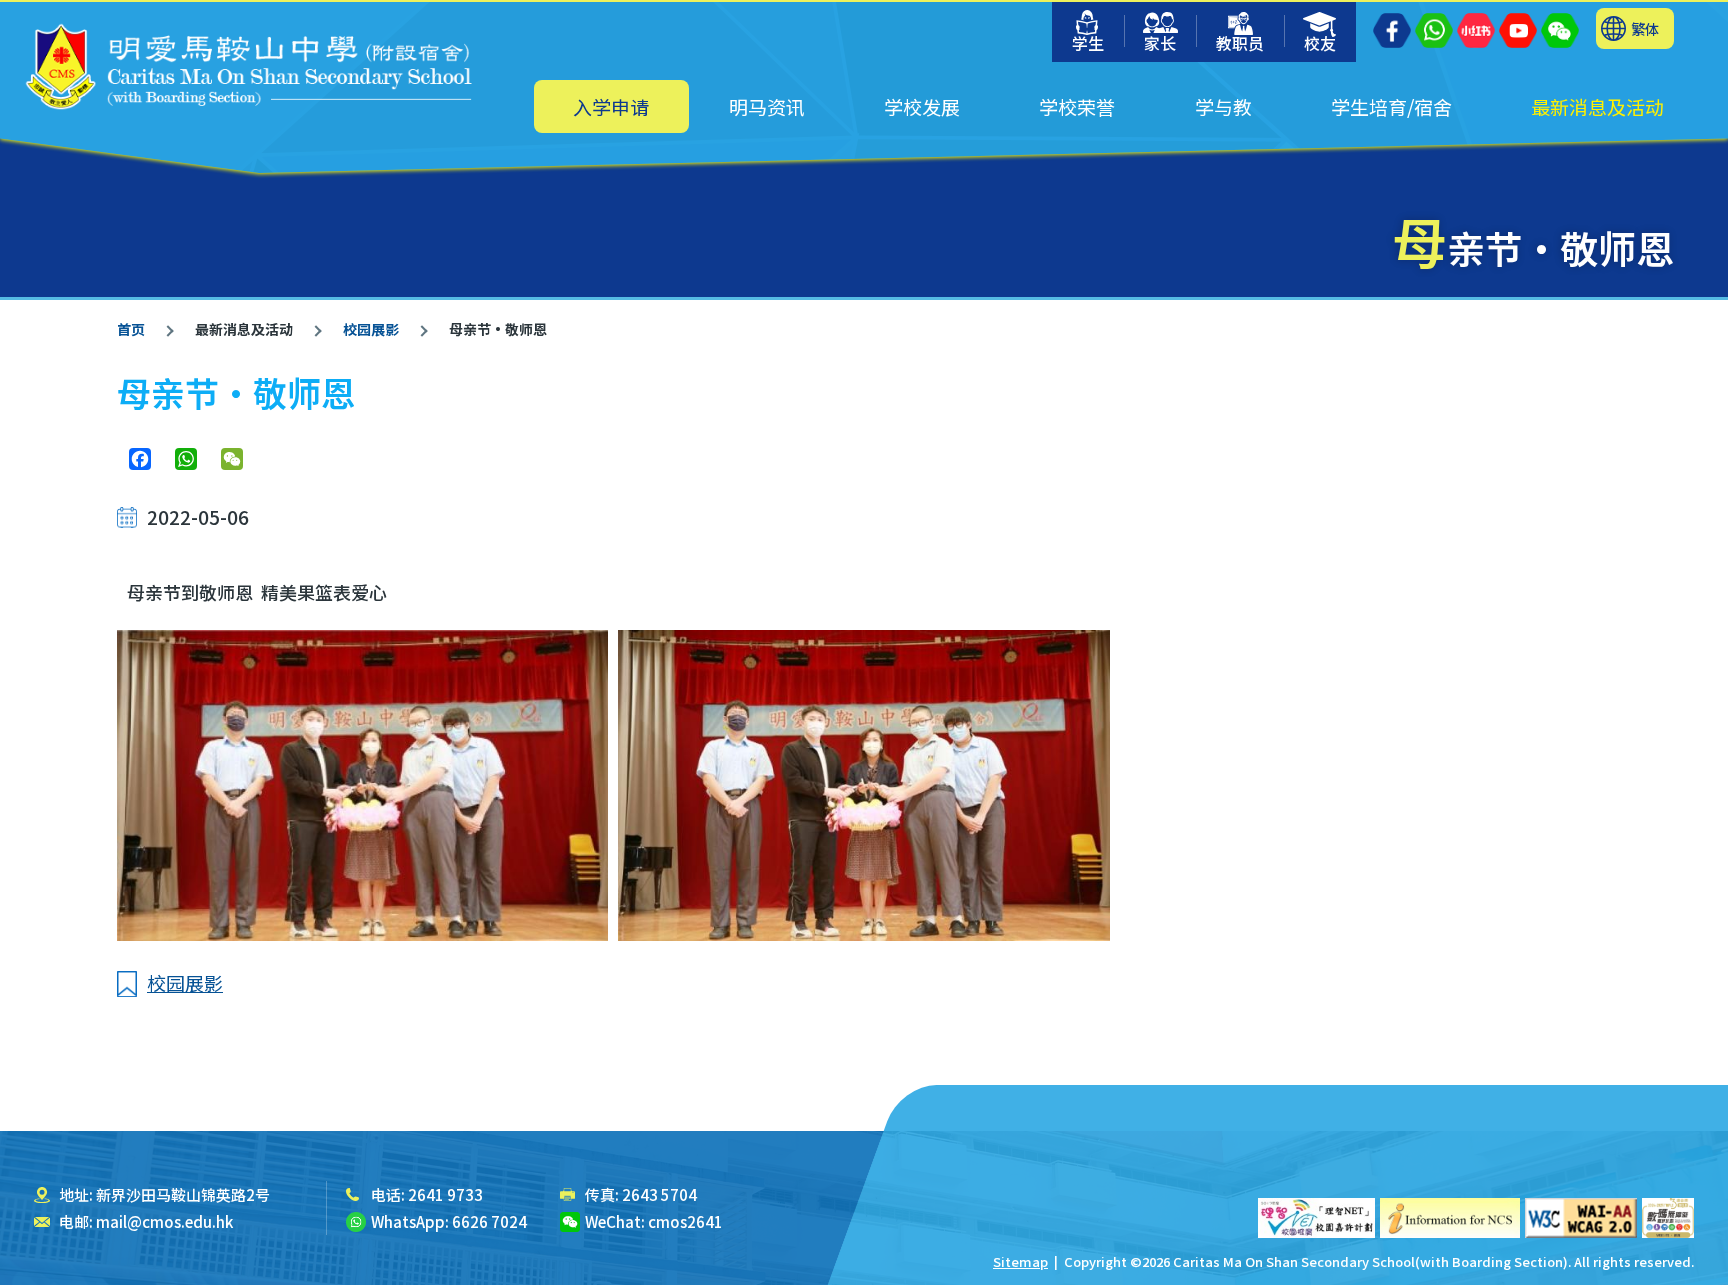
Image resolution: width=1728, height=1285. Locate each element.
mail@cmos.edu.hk (164, 1221)
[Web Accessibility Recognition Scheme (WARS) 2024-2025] (1668, 1218)
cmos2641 (685, 1221)
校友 (1320, 43)
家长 (1160, 43)
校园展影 (371, 329)
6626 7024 (489, 1221)
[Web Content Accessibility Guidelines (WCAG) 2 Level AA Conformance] (1581, 1218)
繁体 (1645, 28)
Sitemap (1020, 1261)
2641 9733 (445, 1194)
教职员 (1240, 43)
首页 (131, 329)
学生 (1088, 43)
